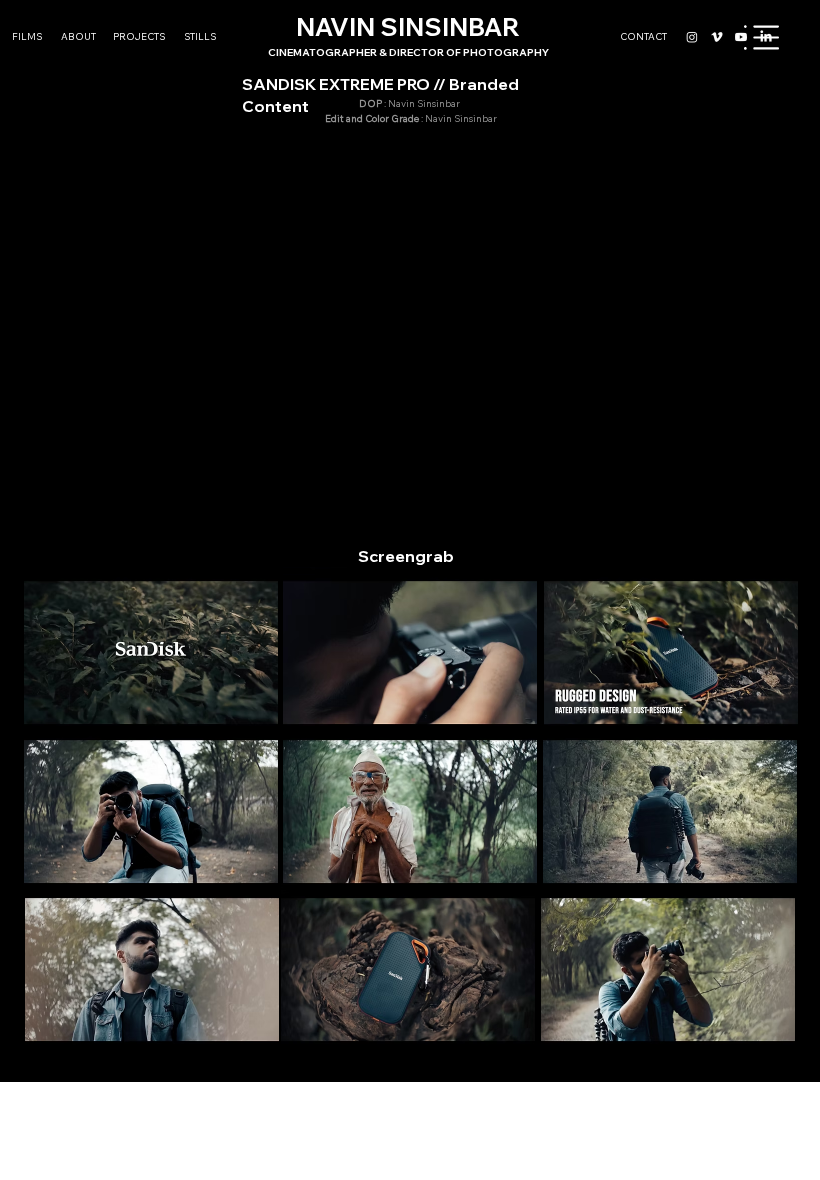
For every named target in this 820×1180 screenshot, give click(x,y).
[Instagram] (692, 37)
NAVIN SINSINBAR (408, 35)
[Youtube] (741, 37)
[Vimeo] (717, 37)
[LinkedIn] (766, 37)
